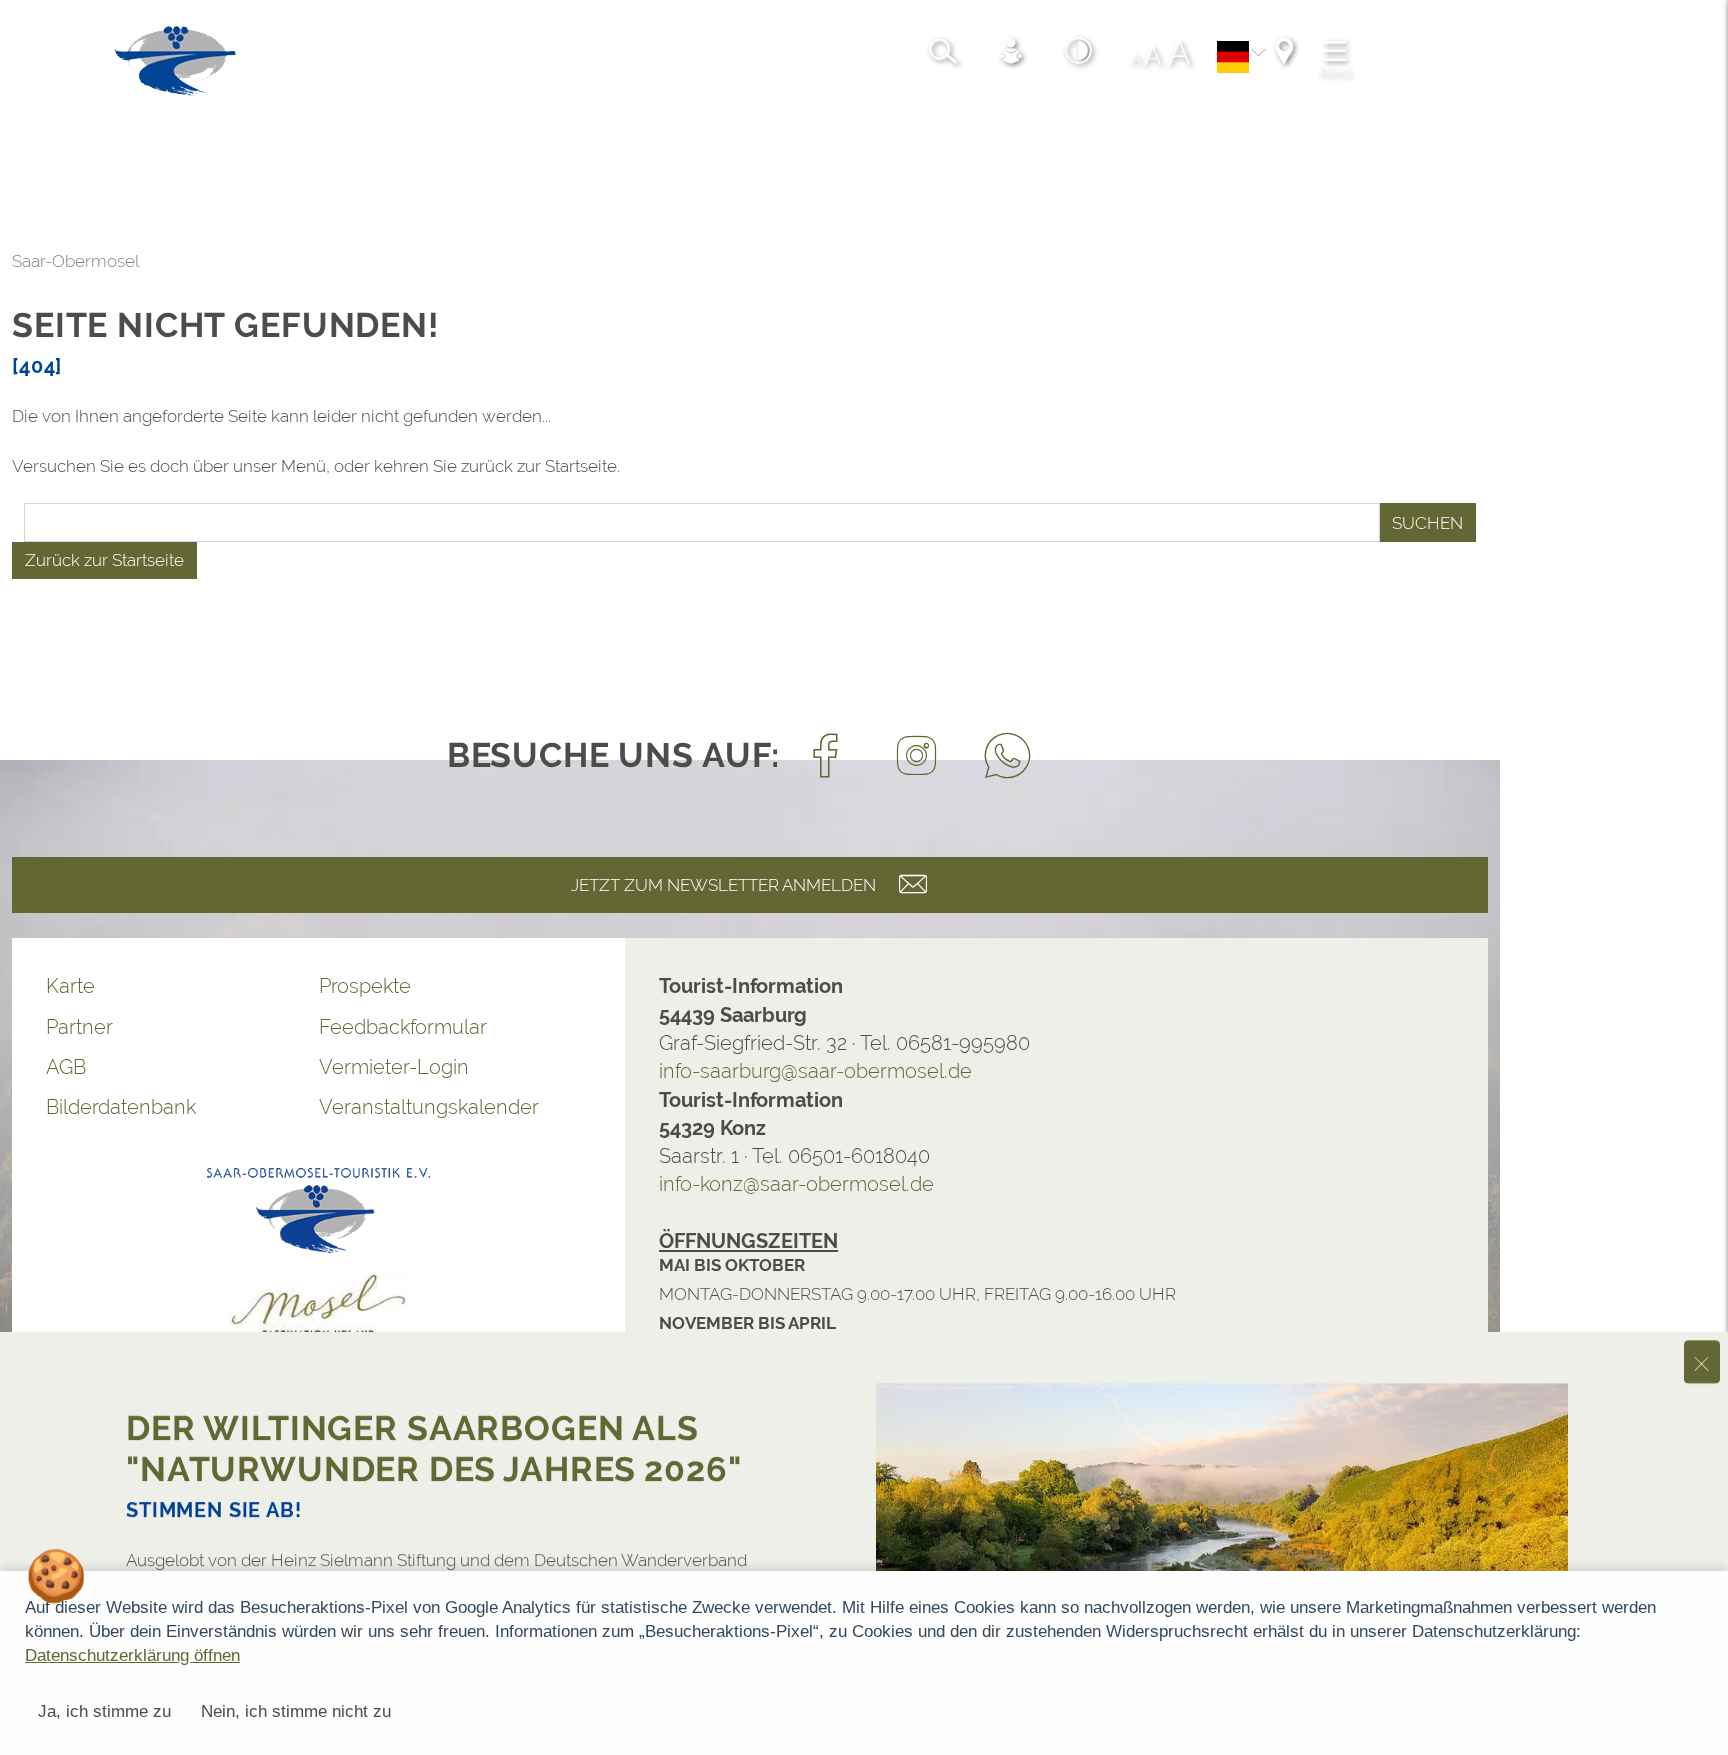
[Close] (1702, 1302)
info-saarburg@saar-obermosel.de (815, 1071)
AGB (66, 1067)
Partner (79, 1027)
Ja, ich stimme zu (104, 1711)
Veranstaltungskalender (429, 1107)
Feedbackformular (403, 1027)
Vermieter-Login (394, 1067)
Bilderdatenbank (121, 1107)
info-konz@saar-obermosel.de (796, 1184)
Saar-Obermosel (75, 261)
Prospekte (365, 986)
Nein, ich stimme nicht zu (296, 1711)
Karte (70, 986)
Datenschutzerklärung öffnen (132, 1655)
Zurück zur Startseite (104, 560)
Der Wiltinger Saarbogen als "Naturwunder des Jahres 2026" (434, 1389)
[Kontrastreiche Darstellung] (1079, 54)
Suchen (1427, 523)
